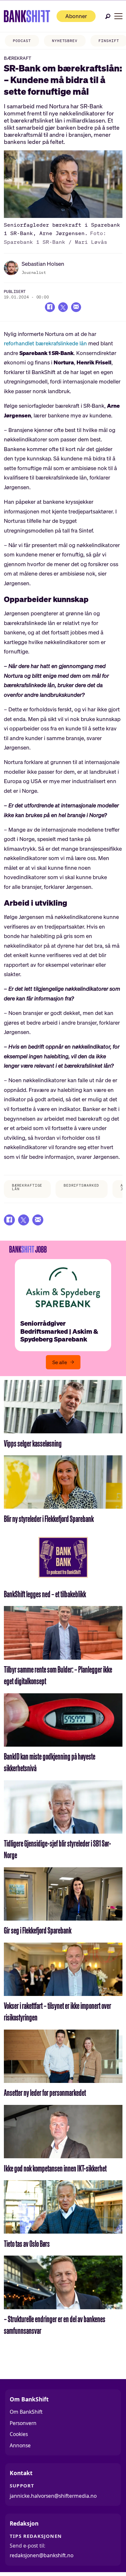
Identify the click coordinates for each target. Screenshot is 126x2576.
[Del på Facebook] (50, 307)
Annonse (20, 2445)
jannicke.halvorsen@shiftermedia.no (53, 2496)
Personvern (23, 2423)
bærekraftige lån (27, 1187)
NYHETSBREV (65, 41)
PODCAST (22, 41)
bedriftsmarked (81, 1185)
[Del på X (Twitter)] (63, 307)
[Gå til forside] (27, 16)
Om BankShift (26, 2412)
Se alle (60, 1362)
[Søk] (108, 16)
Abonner (76, 16)
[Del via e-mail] (76, 307)
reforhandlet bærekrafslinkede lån (45, 343)
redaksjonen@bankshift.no (42, 2555)
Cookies (19, 2434)
